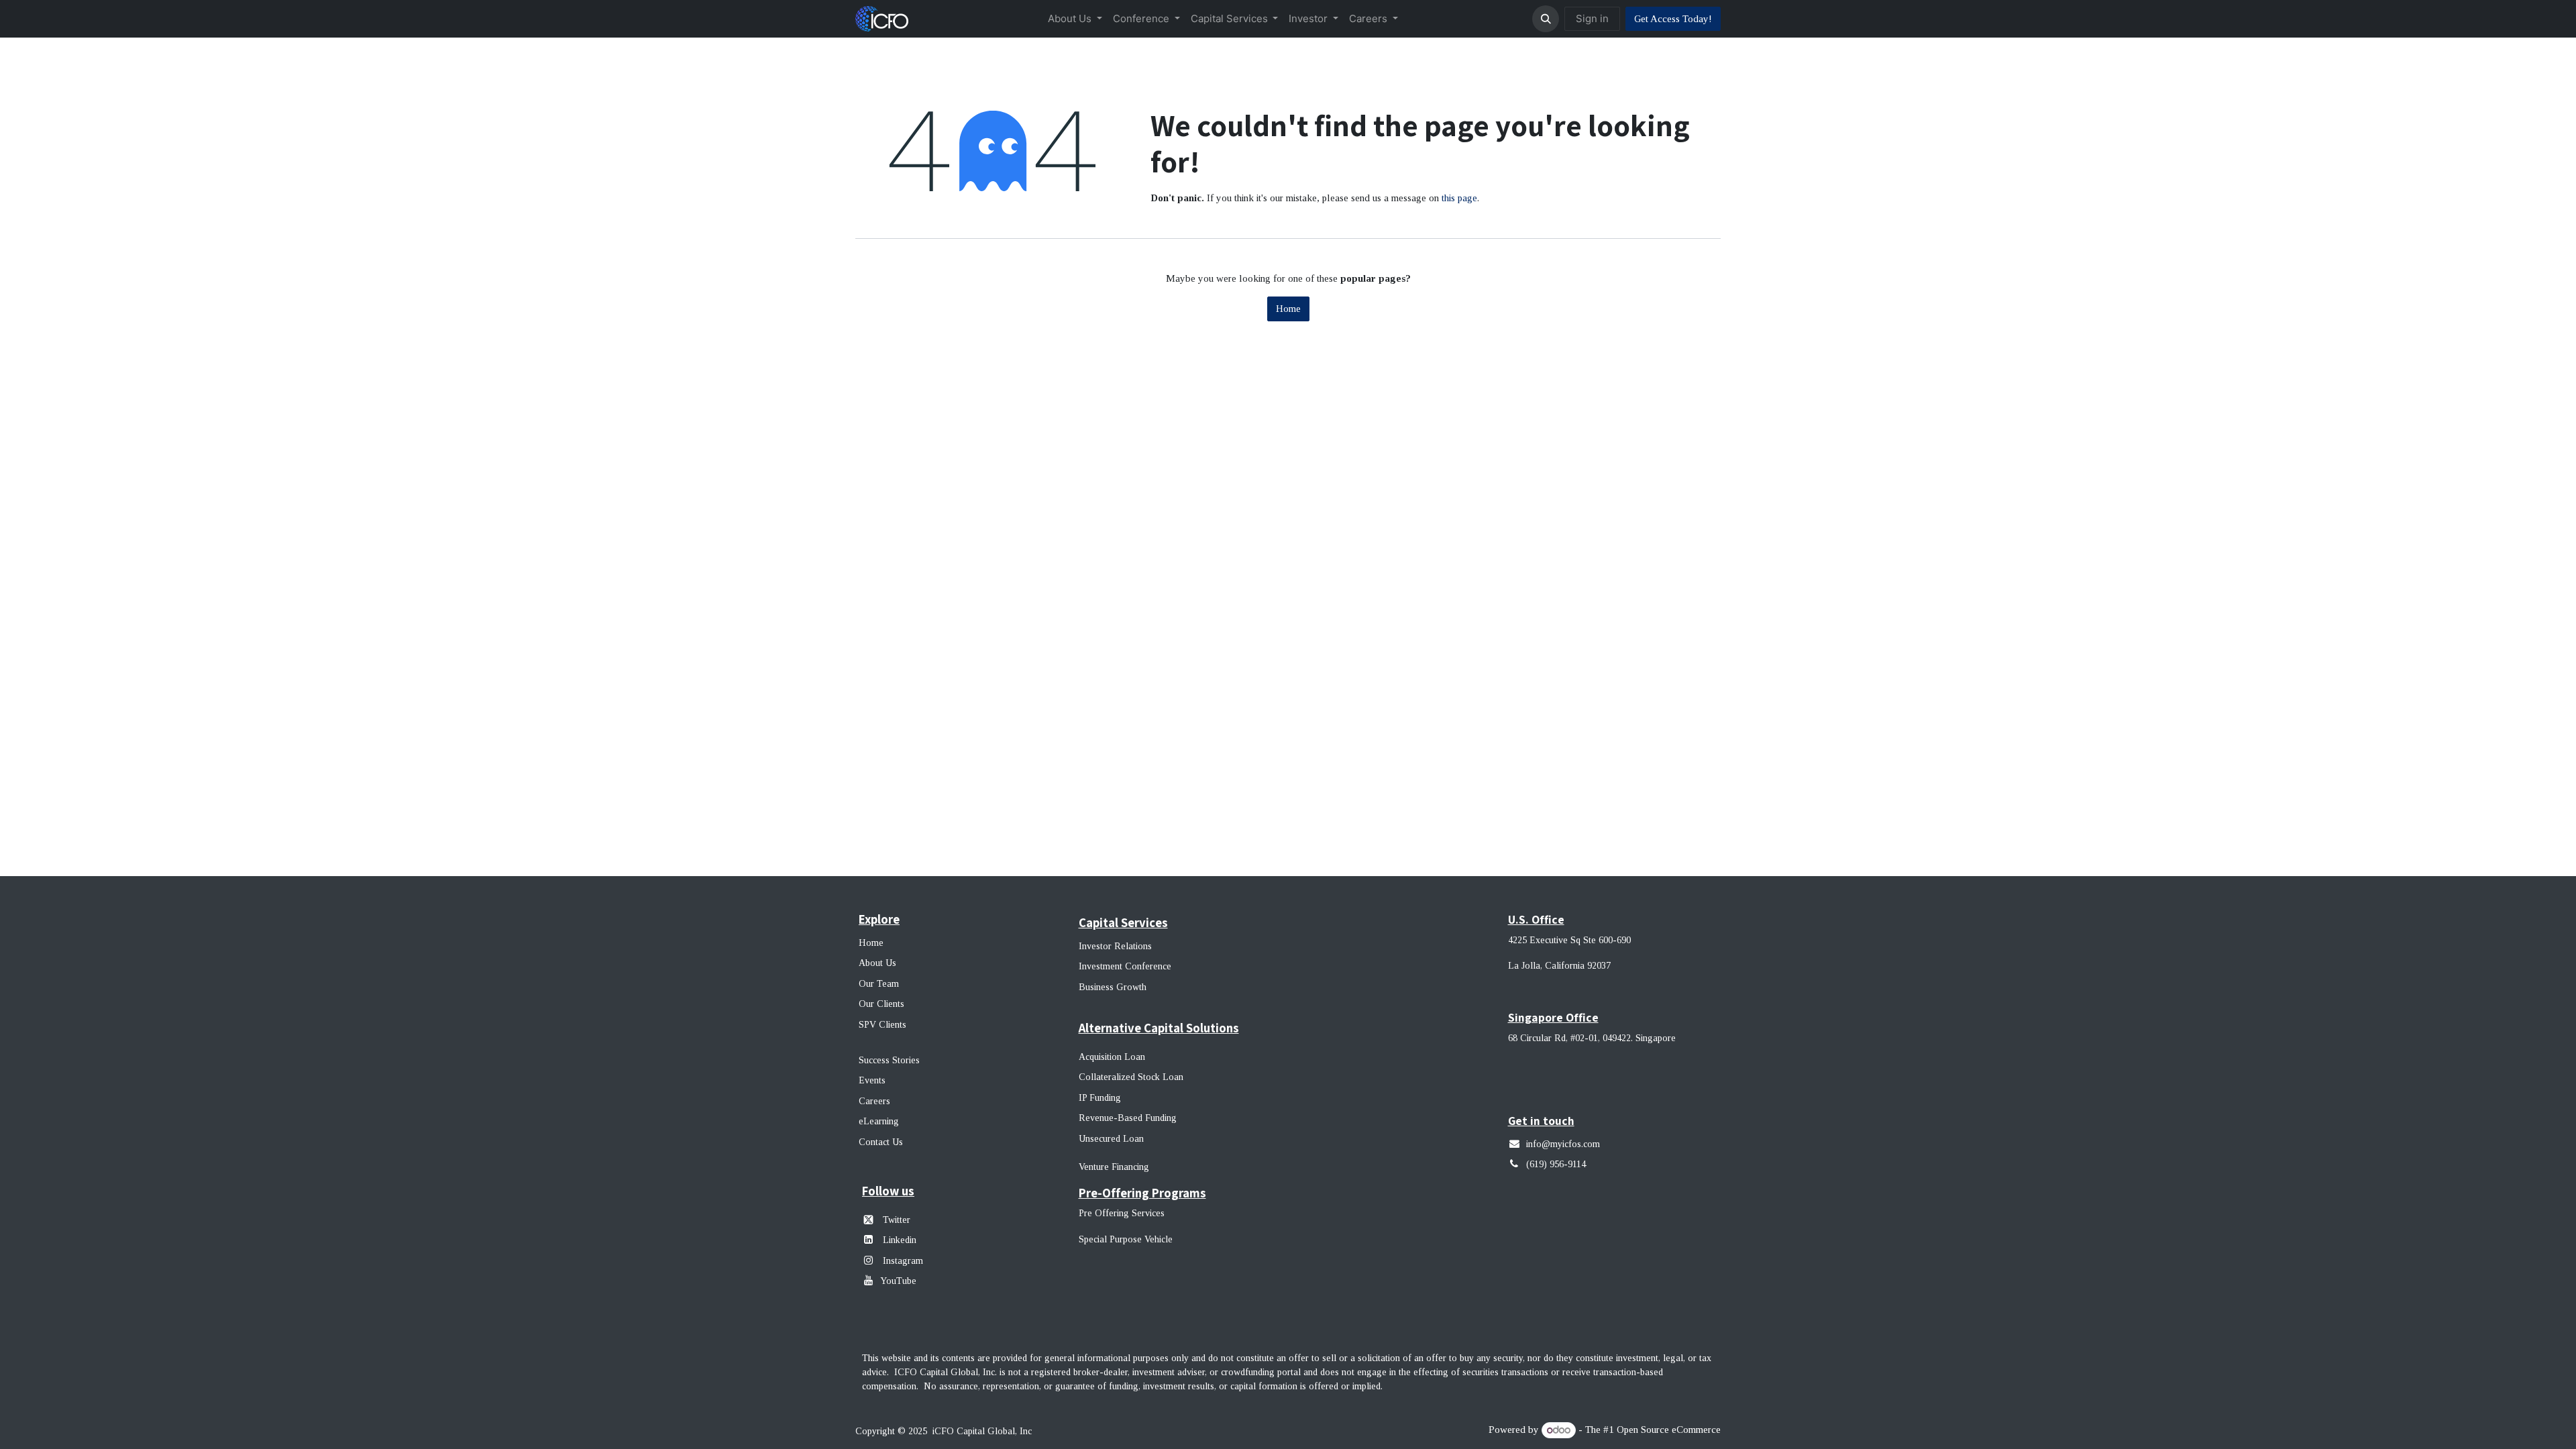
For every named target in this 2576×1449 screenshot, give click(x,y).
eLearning (879, 1121)
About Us (877, 963)
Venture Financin (1111, 1167)
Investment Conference (1125, 966)
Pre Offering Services (1122, 1213)
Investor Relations (1115, 946)
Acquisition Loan (1112, 1057)
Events (872, 1080)
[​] (871, 1260)
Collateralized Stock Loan (1131, 1077)
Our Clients (881, 1004)
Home (1288, 309)
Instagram (902, 1261)
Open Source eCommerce (1669, 1430)
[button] (1546, 19)
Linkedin (900, 1240)
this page (1459, 198)
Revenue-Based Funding (1128, 1118)
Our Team (879, 984)
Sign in (1592, 18)
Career (872, 1101)
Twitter (897, 1220)
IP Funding (1100, 1098)
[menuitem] (1075, 19)
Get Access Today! (1673, 19)
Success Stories (889, 1060)
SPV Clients (884, 1025)
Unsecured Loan (1111, 1139)
